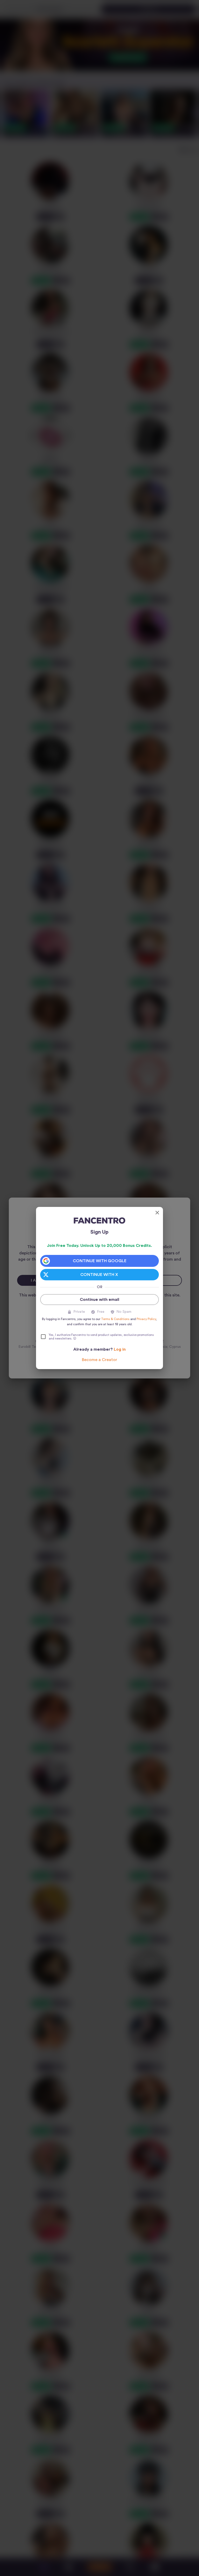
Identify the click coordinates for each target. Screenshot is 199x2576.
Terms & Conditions (115, 1319)
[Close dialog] (157, 1213)
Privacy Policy (146, 1319)
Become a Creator (99, 1360)
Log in (120, 1349)
